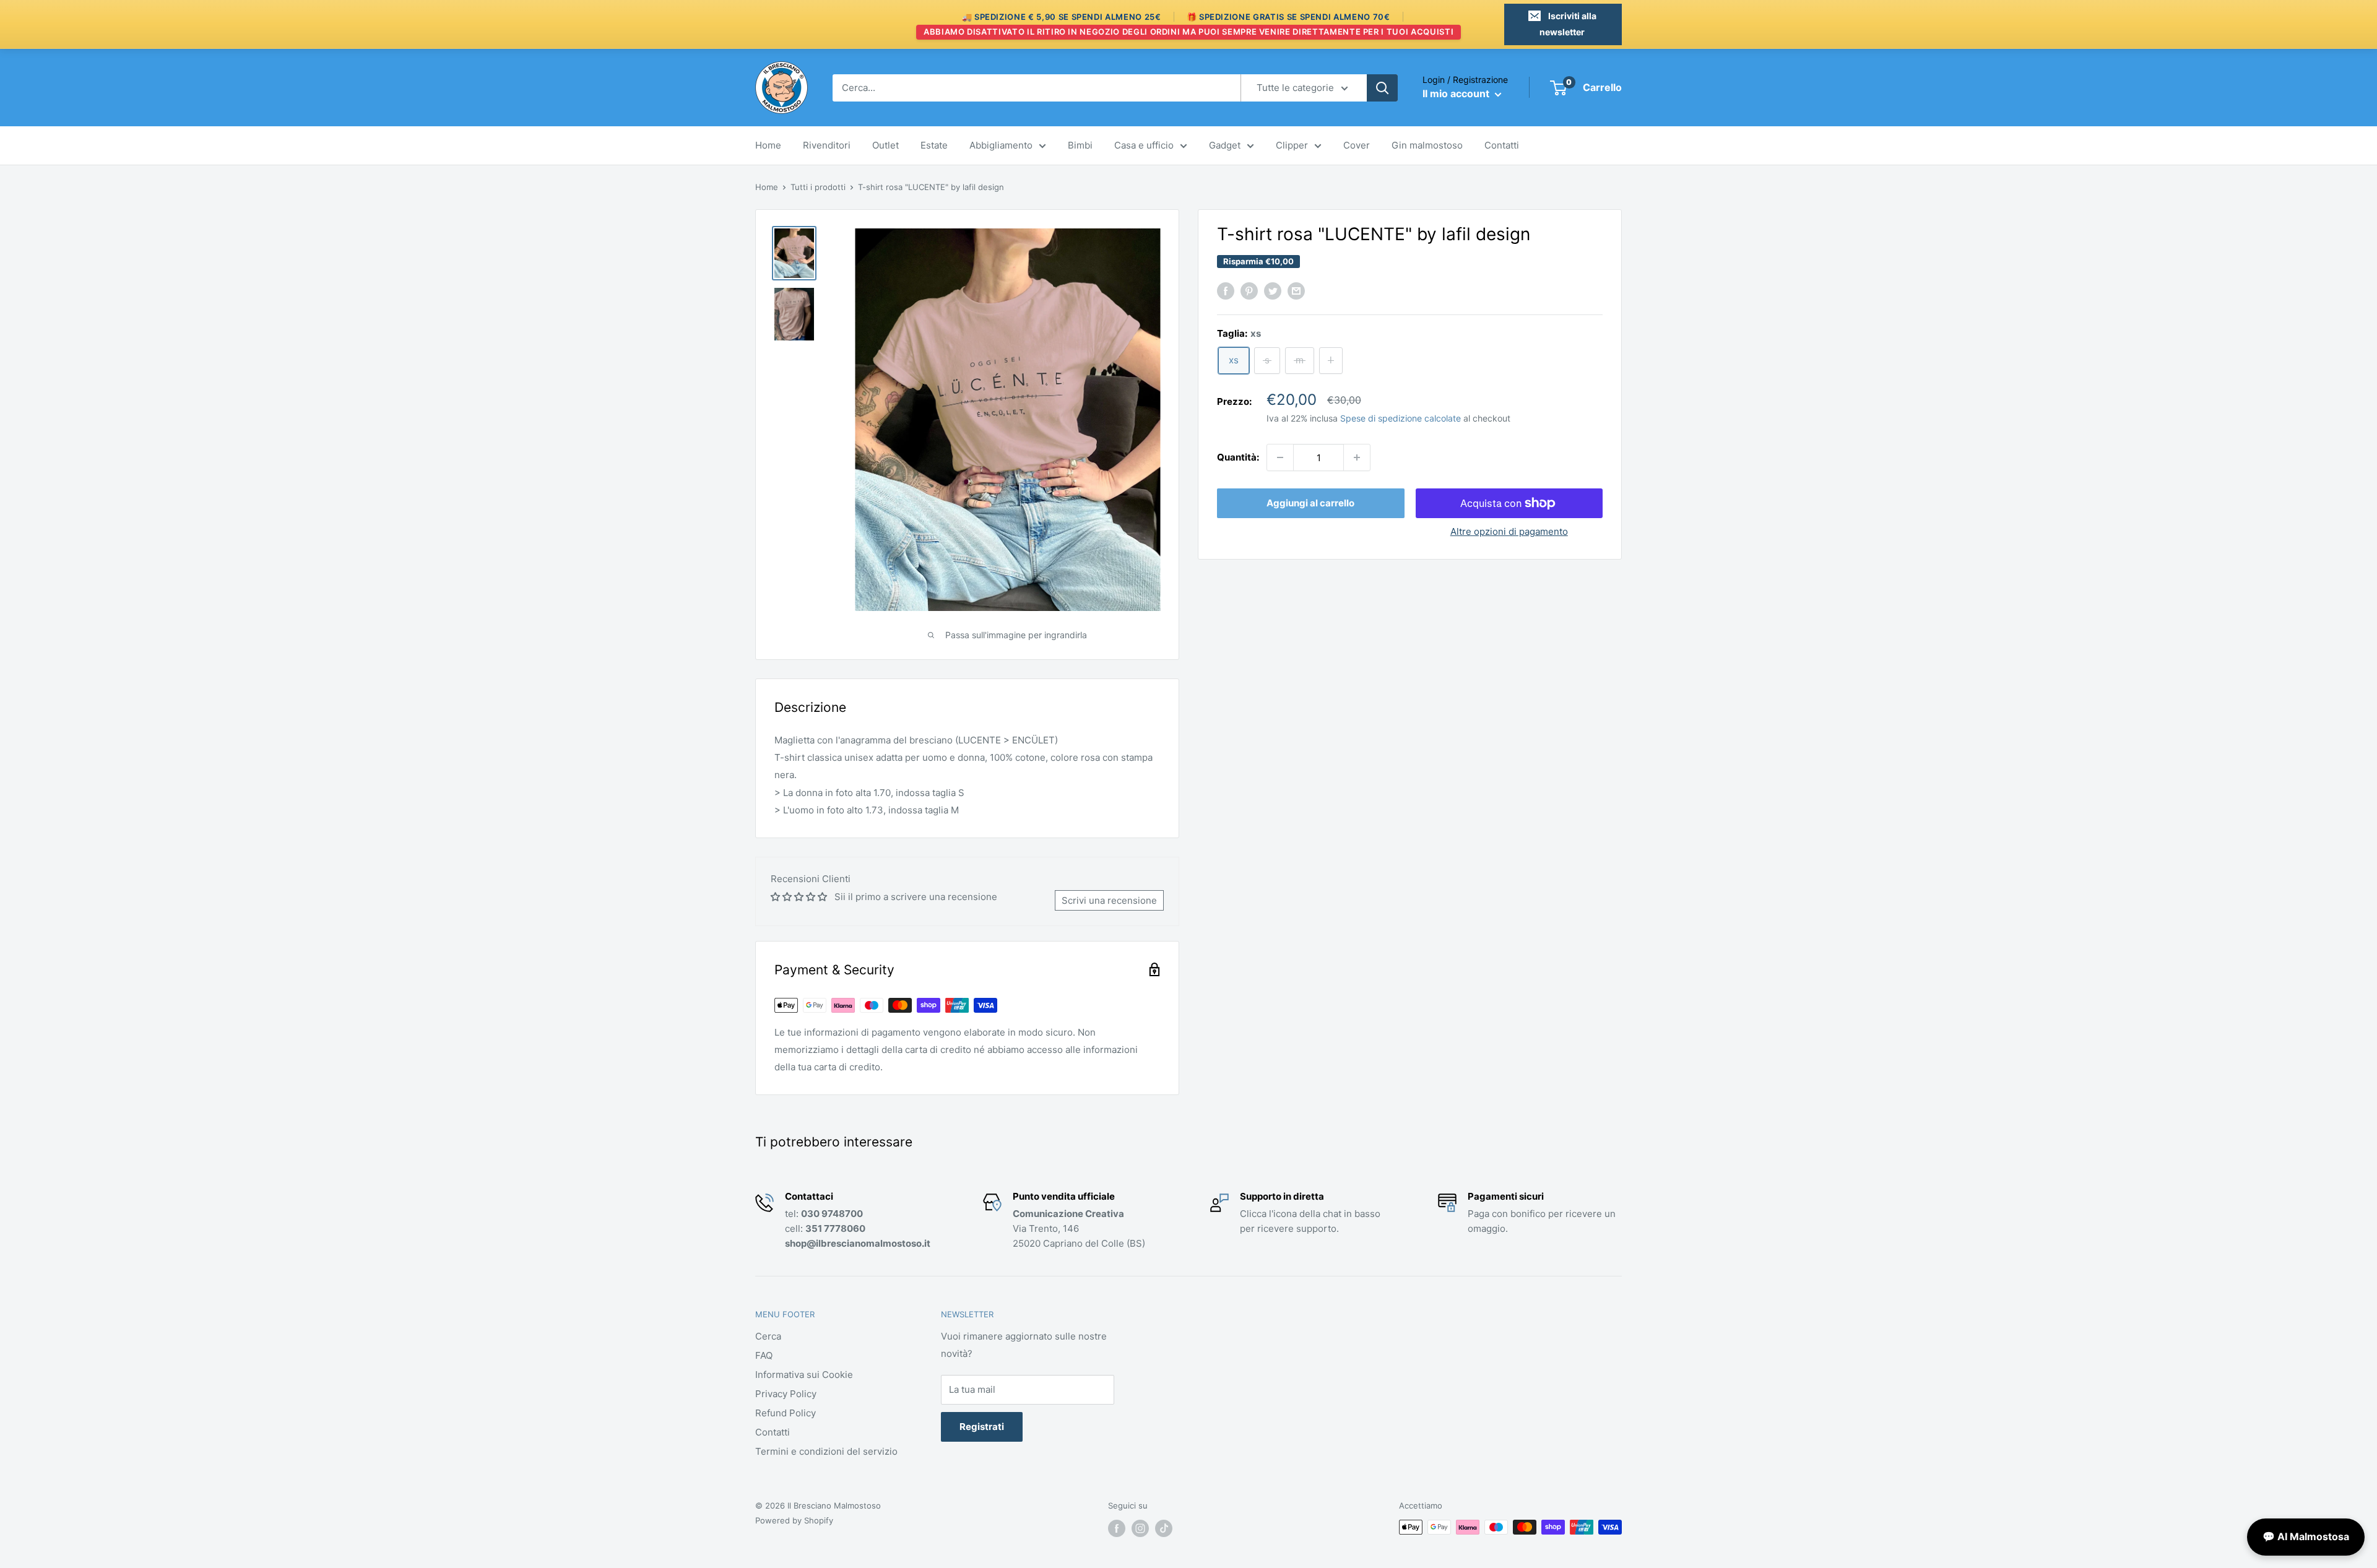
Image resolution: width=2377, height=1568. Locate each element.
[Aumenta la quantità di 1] (1357, 457)
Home (768, 145)
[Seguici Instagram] (1140, 1528)
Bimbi (1080, 145)
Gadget (1225, 145)
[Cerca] (1382, 88)
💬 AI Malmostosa (2306, 1536)
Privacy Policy (786, 1394)
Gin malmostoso (1427, 145)
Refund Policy (786, 1413)
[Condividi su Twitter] (1273, 291)
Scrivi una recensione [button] (1109, 900)
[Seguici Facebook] (1117, 1528)
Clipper (1292, 145)
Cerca (768, 1336)
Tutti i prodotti (818, 187)
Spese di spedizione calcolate (1401, 418)
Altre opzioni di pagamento (1509, 531)
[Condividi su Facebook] (1226, 291)
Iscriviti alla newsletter (1568, 24)
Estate (934, 145)
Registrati (982, 1427)
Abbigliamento (1001, 145)
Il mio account (1457, 93)
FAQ (764, 1355)
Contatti (1502, 145)
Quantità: (1238, 457)
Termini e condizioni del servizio (826, 1451)
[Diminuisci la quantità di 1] (1280, 457)
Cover (1357, 145)
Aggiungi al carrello (1310, 503)
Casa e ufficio (1144, 145)
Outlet (885, 145)
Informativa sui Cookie (804, 1375)
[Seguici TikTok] (1164, 1528)
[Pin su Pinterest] (1249, 291)
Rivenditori (827, 145)
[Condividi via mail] (1296, 291)
